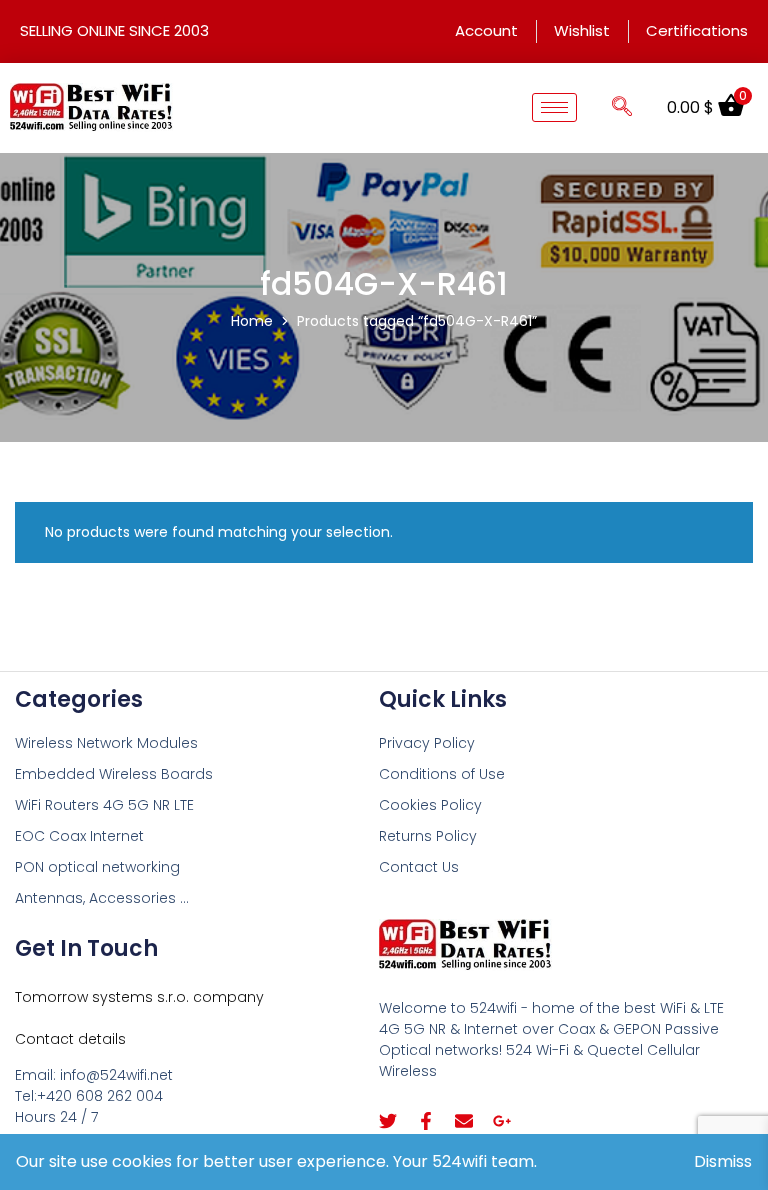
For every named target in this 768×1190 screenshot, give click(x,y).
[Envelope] (464, 1121)
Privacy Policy (427, 743)
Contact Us (419, 867)
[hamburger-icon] (554, 107)
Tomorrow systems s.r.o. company (139, 997)
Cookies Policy (430, 805)
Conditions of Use (442, 774)
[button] (622, 108)
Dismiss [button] (723, 1161)
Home (252, 321)
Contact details (70, 1039)
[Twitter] (388, 1121)
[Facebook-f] (426, 1121)
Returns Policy (428, 836)
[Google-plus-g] (502, 1121)
